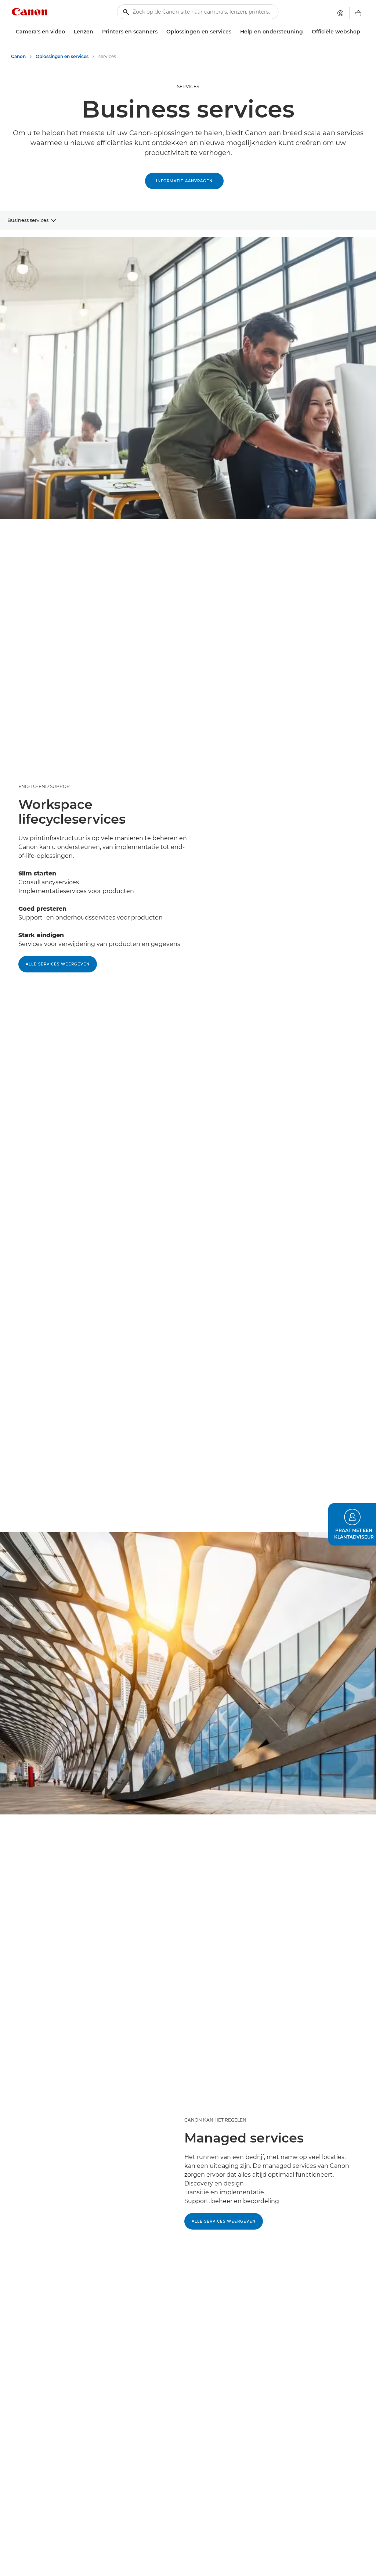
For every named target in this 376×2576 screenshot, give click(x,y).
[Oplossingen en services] (234, 32)
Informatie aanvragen (184, 181)
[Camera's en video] (68, 32)
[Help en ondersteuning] (306, 32)
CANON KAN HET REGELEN (215, 2120)
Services (188, 87)
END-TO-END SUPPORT (45, 786)
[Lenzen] (96, 32)
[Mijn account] (340, 13)
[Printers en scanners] (160, 32)
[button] (352, 1524)
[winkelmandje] (358, 13)
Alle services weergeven (58, 964)
